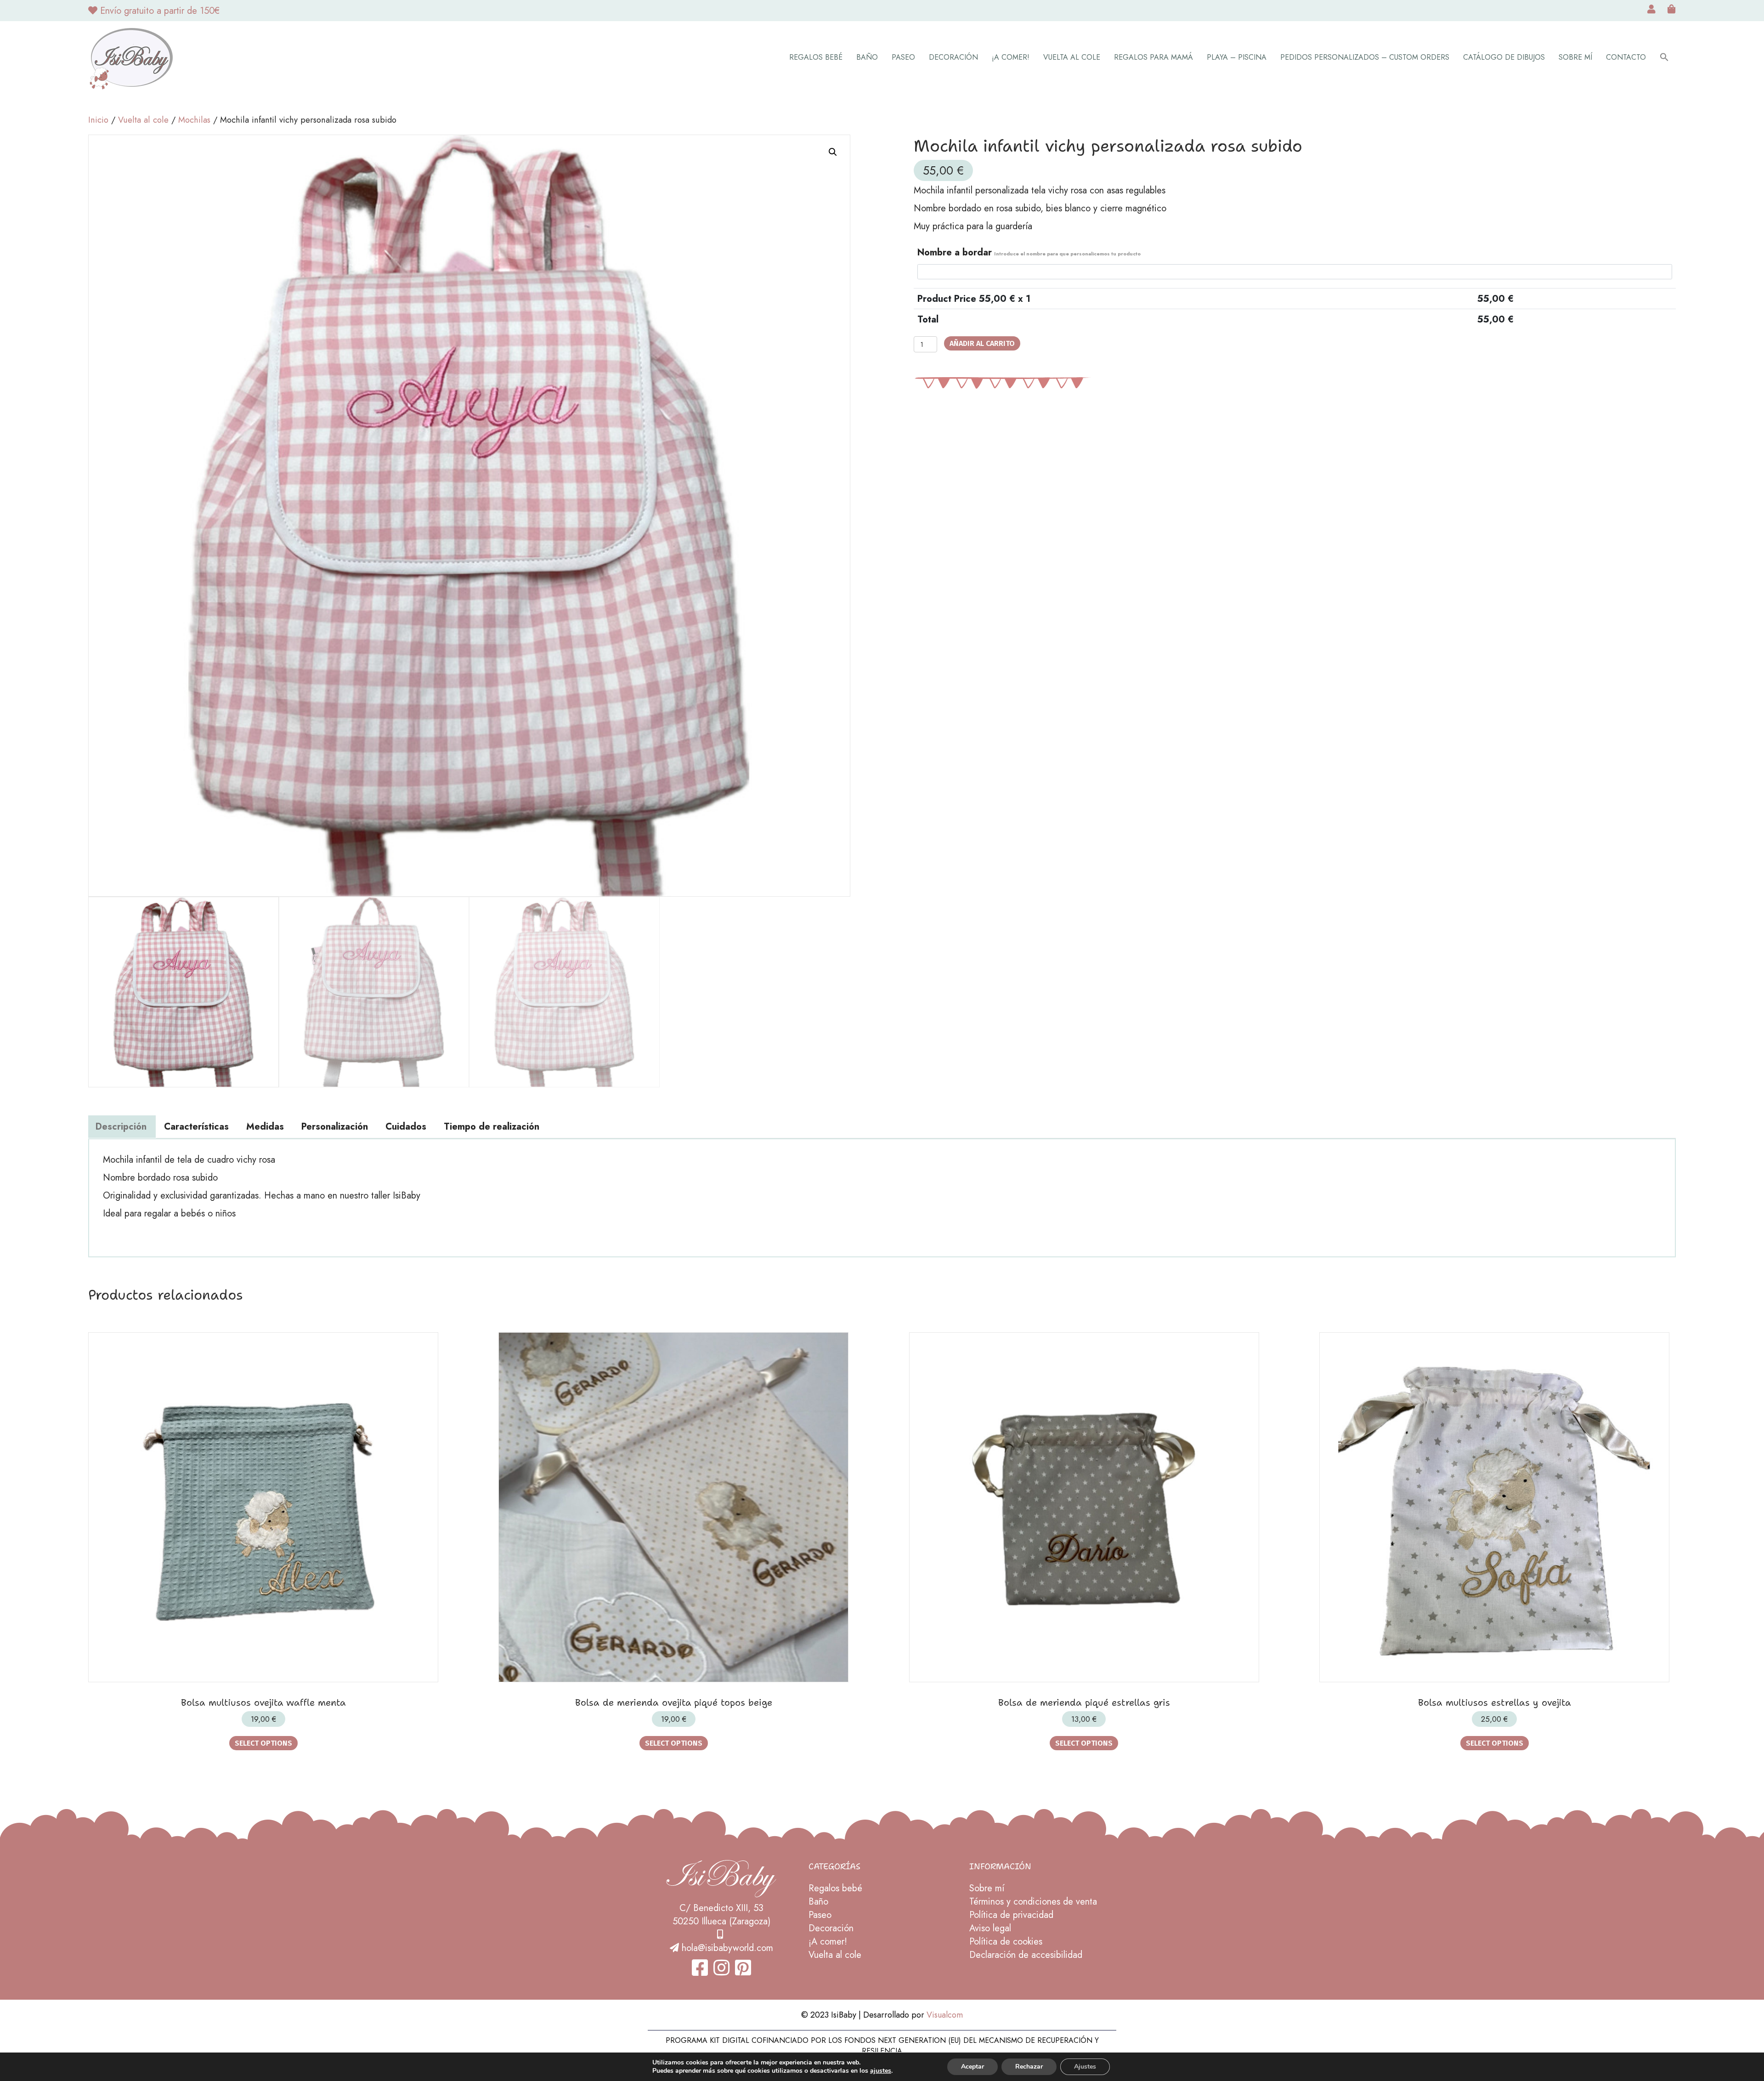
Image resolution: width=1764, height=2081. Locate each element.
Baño (867, 57)
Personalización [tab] (335, 1127)
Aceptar (972, 2067)
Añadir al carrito (982, 343)
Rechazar (1029, 2067)
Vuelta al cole (1072, 57)
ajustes (881, 2071)
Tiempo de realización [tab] (492, 1127)
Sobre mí (1575, 57)
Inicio (98, 120)
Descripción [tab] (121, 1127)
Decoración (953, 57)
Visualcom (945, 2015)
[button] (1664, 58)
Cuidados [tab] (406, 1127)
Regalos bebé (816, 57)
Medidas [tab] (265, 1127)
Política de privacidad (1011, 1915)
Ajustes (1085, 2067)
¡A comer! (1011, 57)
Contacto (1626, 57)
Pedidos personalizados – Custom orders (1365, 57)
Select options (263, 1743)
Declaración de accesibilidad (1026, 1955)
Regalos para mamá (1153, 57)
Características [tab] (196, 1127)
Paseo (903, 57)
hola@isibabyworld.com (727, 1948)
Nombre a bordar (1029, 252)
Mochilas (194, 120)
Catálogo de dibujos (1504, 57)
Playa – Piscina (1237, 57)
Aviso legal (990, 1928)
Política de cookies (1006, 1942)
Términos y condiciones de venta (1033, 1902)
